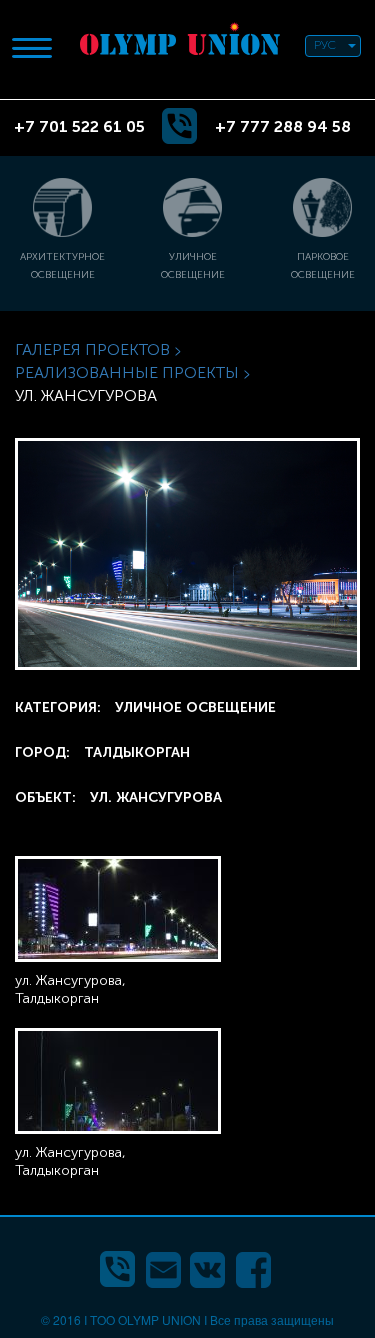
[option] (180, 235)
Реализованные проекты (127, 372)
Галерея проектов (92, 349)
